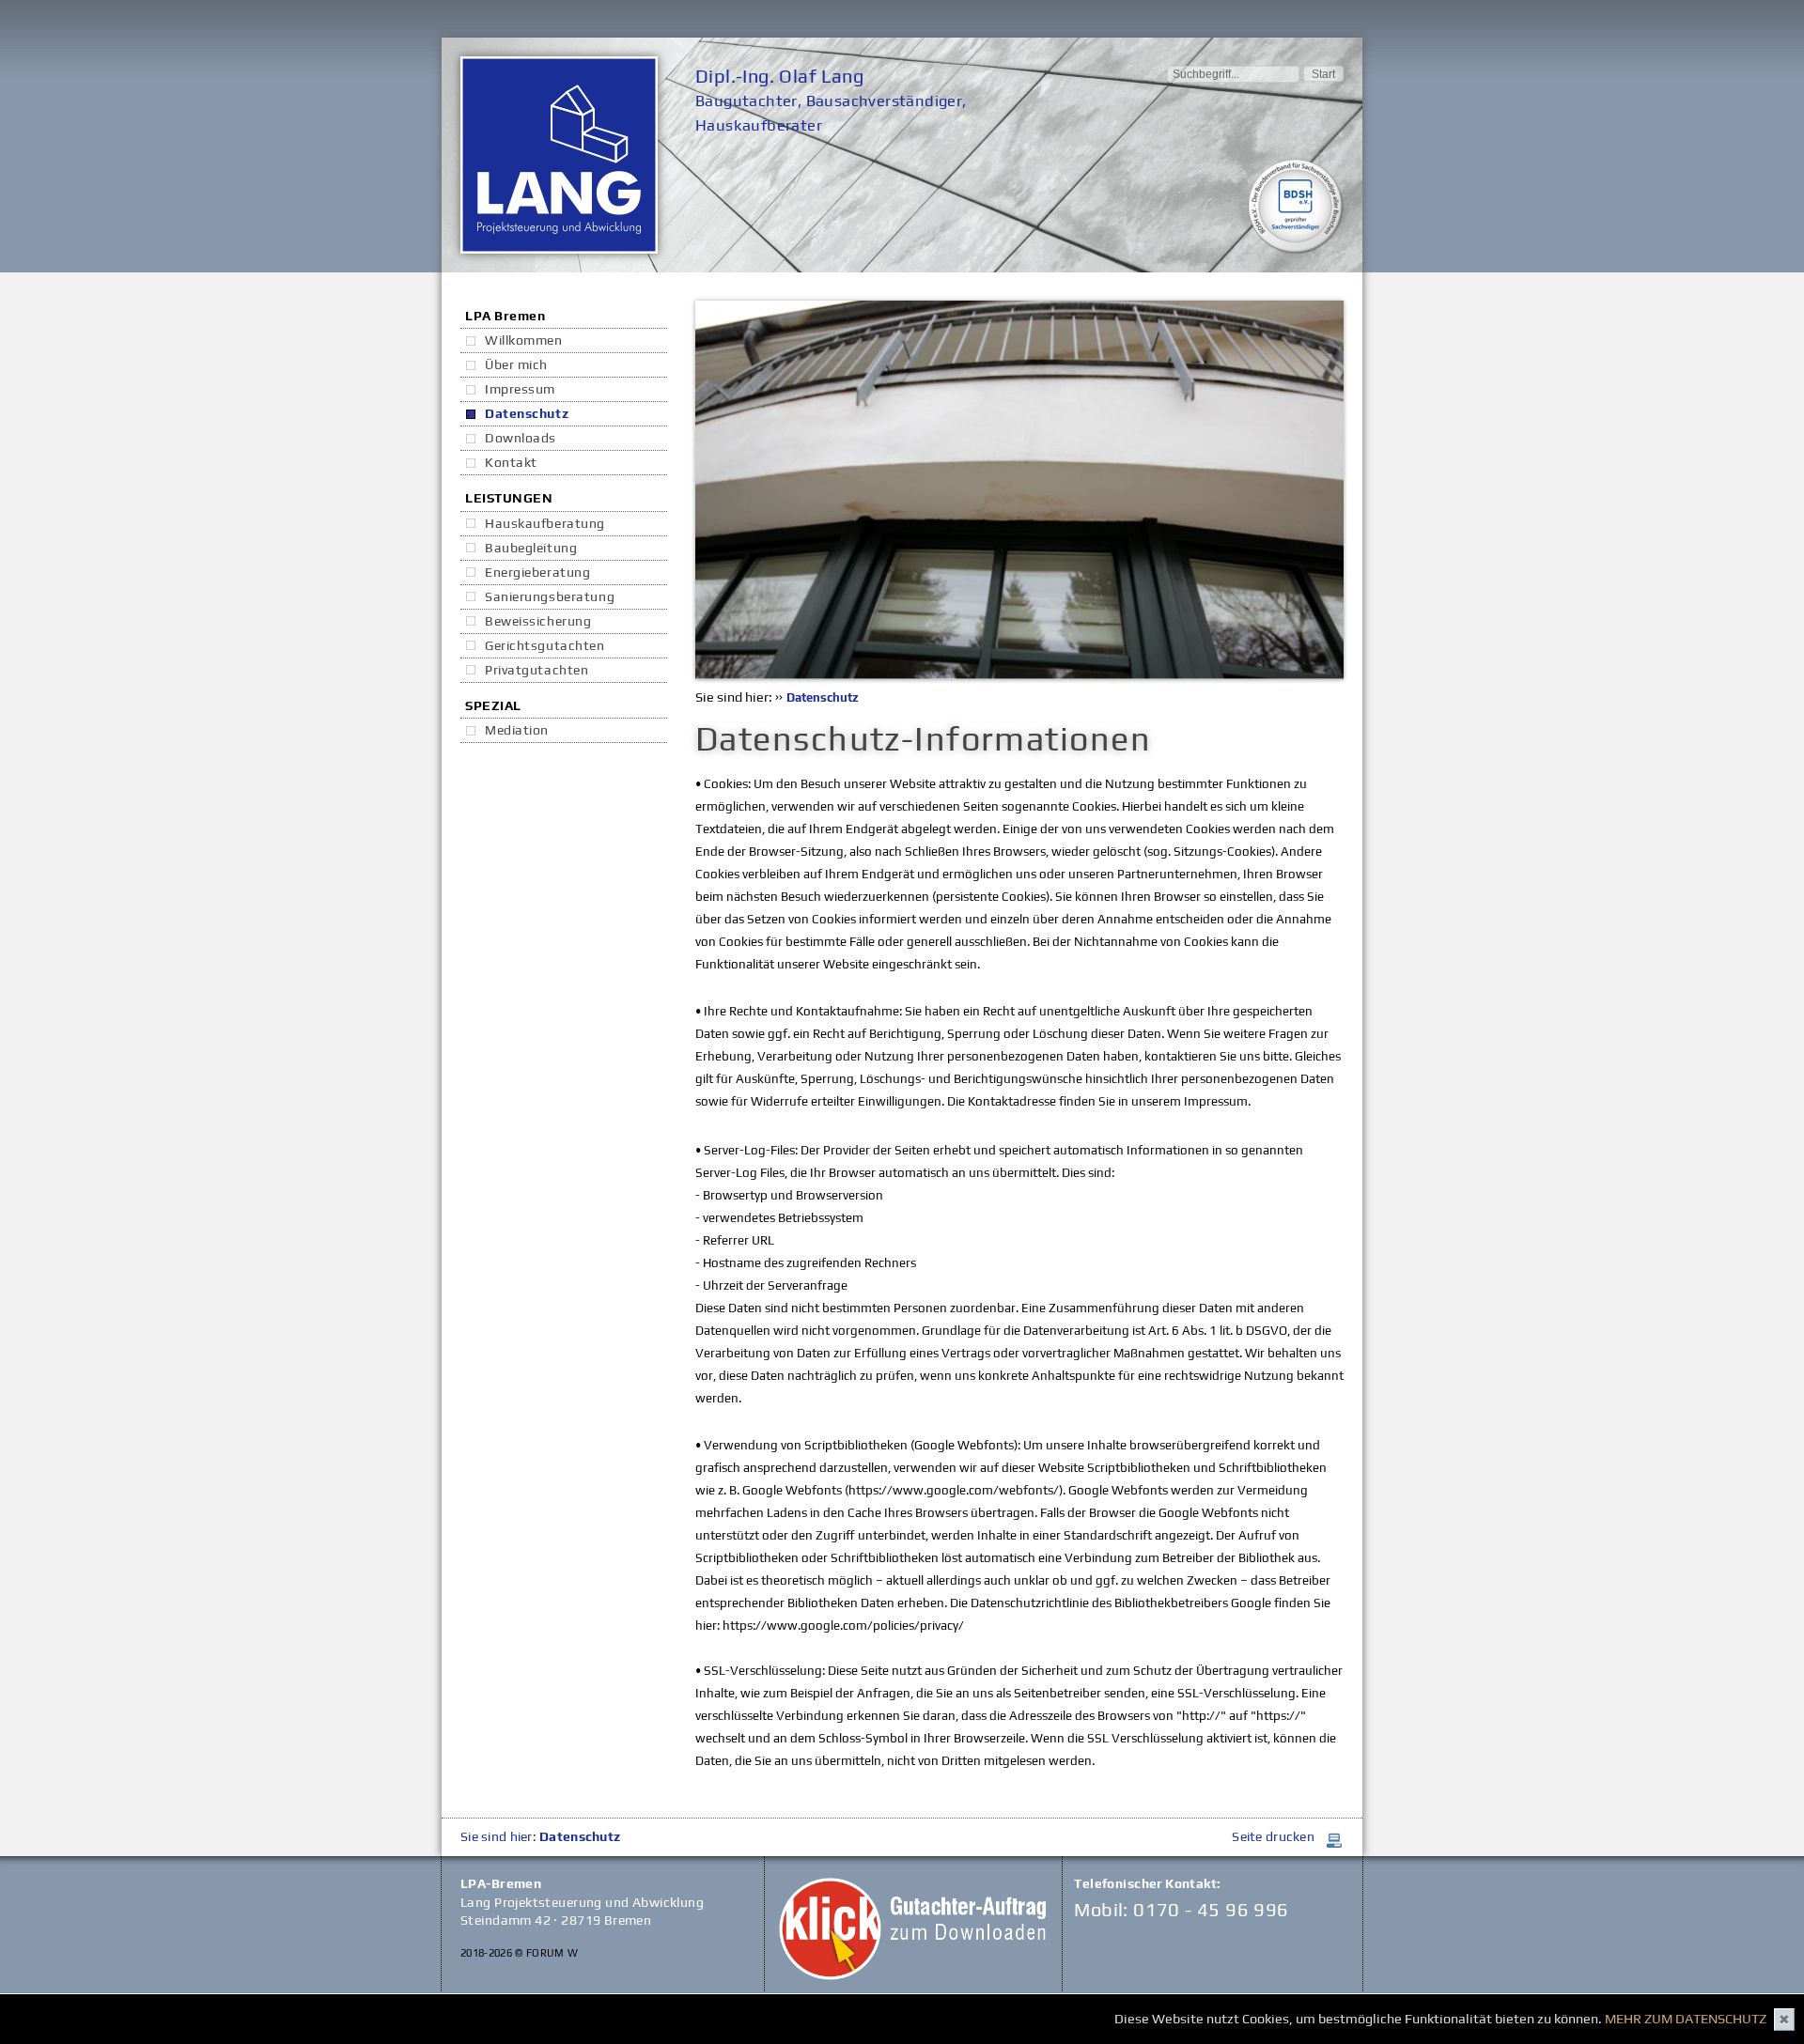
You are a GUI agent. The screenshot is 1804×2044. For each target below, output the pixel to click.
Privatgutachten (537, 670)
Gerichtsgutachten (545, 645)
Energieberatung (537, 572)
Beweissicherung (538, 621)
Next (1372, 490)
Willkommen (524, 340)
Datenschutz (527, 413)
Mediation (517, 730)
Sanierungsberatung (550, 596)
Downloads (521, 438)
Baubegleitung (531, 548)
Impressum (520, 389)
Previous (667, 490)
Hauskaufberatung (545, 523)
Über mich (516, 364)
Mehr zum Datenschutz (1686, 2019)
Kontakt (511, 462)
